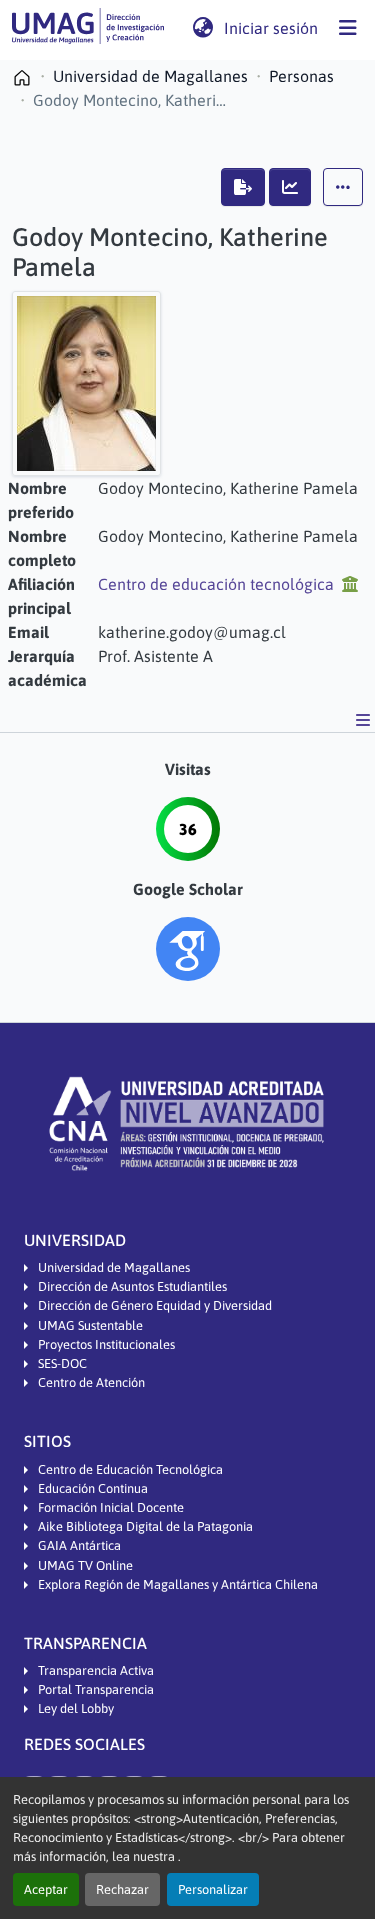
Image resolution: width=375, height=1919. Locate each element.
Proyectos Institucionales (106, 1344)
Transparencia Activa (96, 1670)
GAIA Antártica (79, 1545)
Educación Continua (93, 1488)
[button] (88, 28)
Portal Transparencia (96, 1689)
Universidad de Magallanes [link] (150, 76)
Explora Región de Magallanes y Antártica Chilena (178, 1584)
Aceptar (46, 1889)
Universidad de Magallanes (114, 1267)
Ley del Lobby (76, 1708)
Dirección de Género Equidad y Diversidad (155, 1305)
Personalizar (213, 1889)
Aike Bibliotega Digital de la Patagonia (145, 1526)
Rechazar (122, 1889)
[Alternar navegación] (348, 28)
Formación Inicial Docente (111, 1507)
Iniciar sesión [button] (272, 28)
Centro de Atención (91, 1382)
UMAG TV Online (85, 1565)
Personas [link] (301, 76)
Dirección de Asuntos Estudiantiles (132, 1286)
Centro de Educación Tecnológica (130, 1469)
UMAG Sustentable (90, 1325)
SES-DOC (62, 1363)
